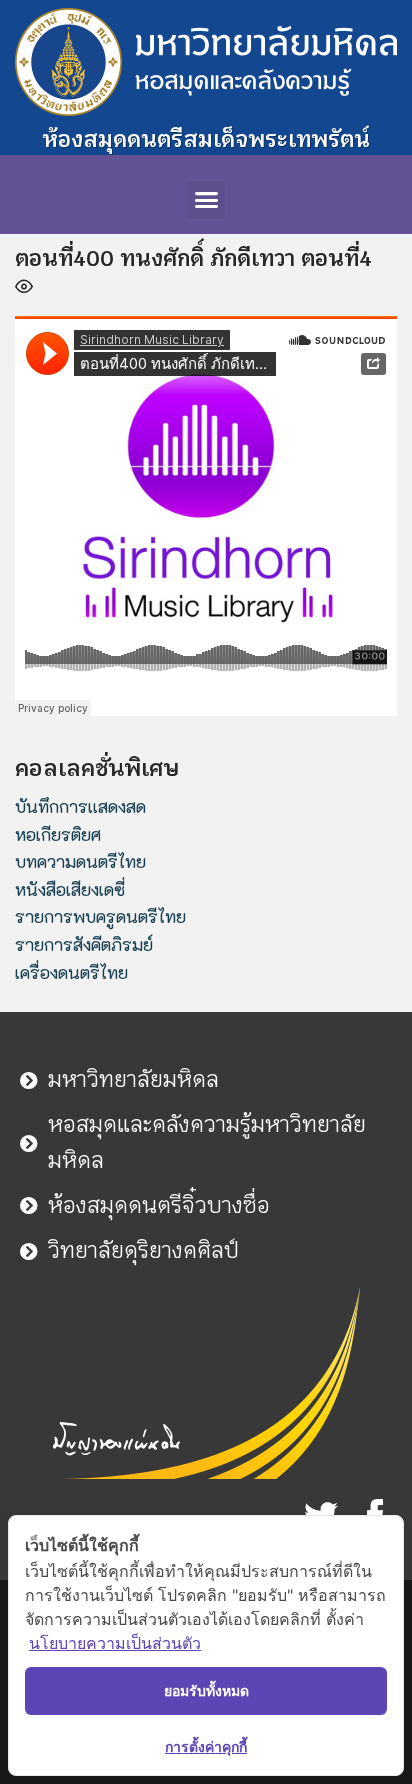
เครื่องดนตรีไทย (71, 972)
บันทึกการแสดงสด (80, 806)
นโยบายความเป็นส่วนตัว (115, 1643)
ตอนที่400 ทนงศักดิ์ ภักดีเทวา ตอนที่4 (193, 258)
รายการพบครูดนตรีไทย (100, 916)
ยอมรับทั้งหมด (206, 1690)
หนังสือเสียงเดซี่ (70, 889)
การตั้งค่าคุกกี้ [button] (206, 1746)
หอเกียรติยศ (58, 834)
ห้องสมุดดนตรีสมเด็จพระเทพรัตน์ (206, 139)
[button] (206, 200)
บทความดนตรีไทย (80, 861)
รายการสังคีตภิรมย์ (84, 944)
